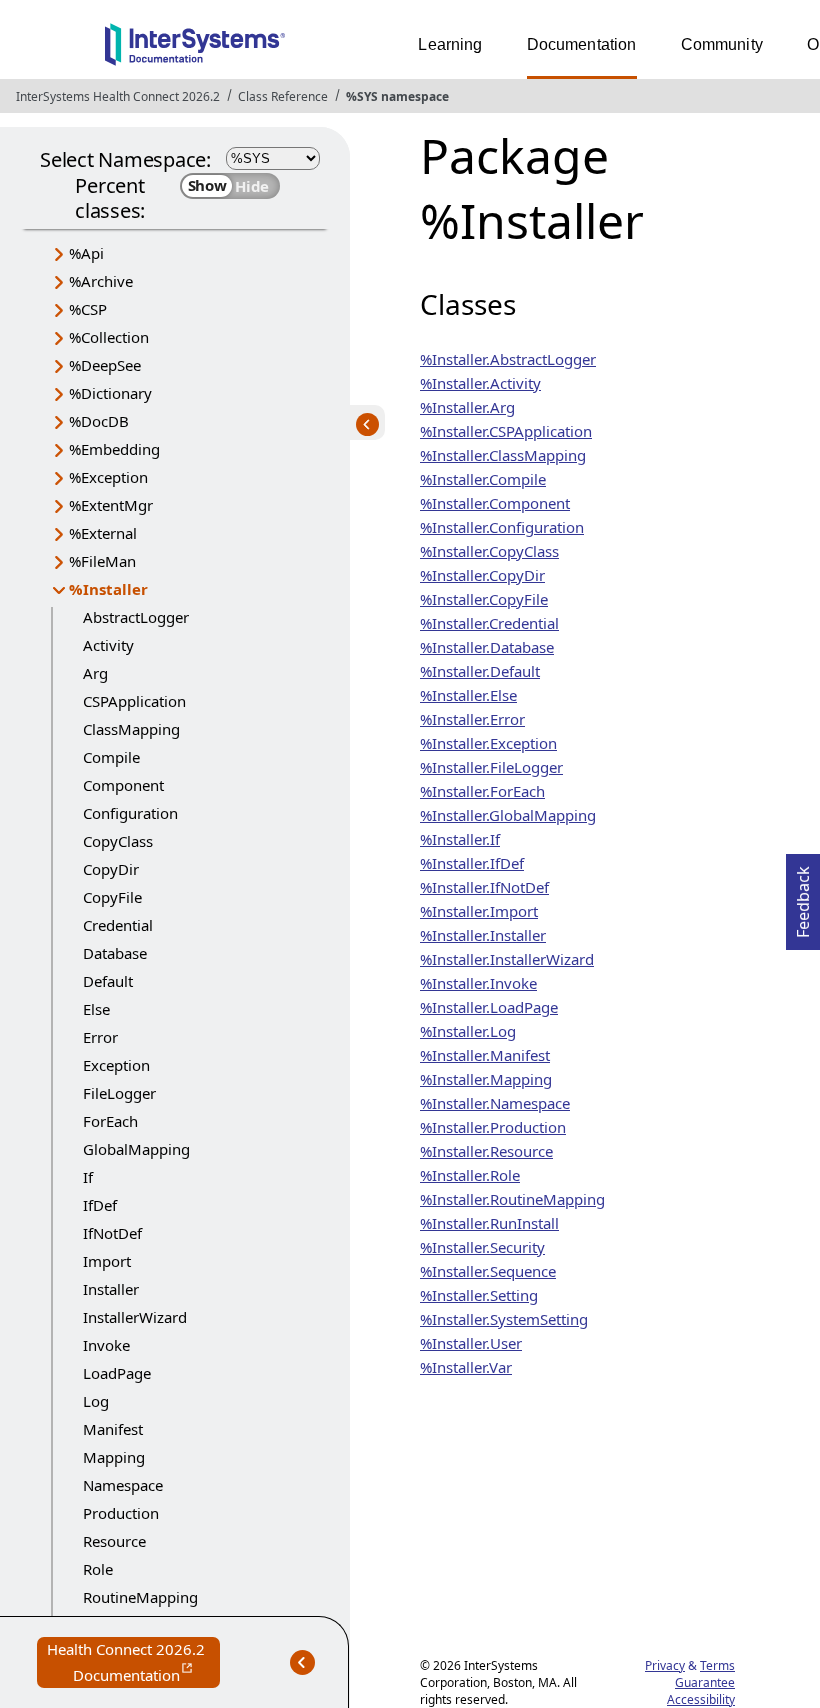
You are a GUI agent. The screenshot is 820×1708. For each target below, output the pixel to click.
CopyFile (112, 897)
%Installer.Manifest (485, 1055)
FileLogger (119, 1093)
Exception (116, 1065)
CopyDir (111, 869)
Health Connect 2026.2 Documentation (133, 1663)
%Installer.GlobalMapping (508, 815)
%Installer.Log (468, 1031)
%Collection (109, 337)
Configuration (130, 813)
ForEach (110, 1121)
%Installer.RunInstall (489, 1223)
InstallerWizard (135, 1317)
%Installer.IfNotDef (484, 887)
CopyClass (118, 841)
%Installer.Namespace (495, 1103)
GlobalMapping (136, 1149)
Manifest (113, 1429)
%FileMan (102, 561)
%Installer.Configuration (502, 527)
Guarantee (705, 1682)
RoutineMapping (140, 1597)
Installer (111, 1289)
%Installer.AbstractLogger (508, 359)
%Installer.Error (472, 719)
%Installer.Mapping (486, 1079)
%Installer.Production (493, 1127)
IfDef (100, 1205)
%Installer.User (471, 1343)
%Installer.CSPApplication (506, 431)
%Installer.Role (470, 1175)
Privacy (665, 1665)
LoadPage (117, 1373)
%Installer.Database (487, 647)
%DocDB (99, 421)
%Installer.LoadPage (489, 1007)
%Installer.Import (479, 911)
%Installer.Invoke (478, 983)
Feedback (803, 896)
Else (96, 1009)
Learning (450, 44)
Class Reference (283, 96)
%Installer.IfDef (472, 863)
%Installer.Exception (488, 743)
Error (100, 1037)
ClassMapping (131, 729)
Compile (111, 757)
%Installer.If (460, 839)
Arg (95, 673)
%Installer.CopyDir (482, 575)
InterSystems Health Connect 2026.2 (118, 96)
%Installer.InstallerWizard (507, 959)
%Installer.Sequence (488, 1271)
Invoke (106, 1345)
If (88, 1177)
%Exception (108, 477)
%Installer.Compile (483, 479)
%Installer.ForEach (482, 791)
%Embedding (114, 449)
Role (98, 1569)
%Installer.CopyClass (489, 551)
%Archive (101, 281)
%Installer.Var (466, 1367)
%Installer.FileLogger (491, 767)
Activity (108, 645)
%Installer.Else (468, 695)
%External (103, 533)
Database (115, 953)
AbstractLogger (136, 617)
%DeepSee (105, 365)
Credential (118, 925)
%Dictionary (110, 393)
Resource (114, 1541)
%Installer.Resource (486, 1151)
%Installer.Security (482, 1247)
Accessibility (701, 1699)
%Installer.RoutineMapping (512, 1199)
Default (108, 981)
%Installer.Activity (480, 383)
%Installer (108, 589)
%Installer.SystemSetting (504, 1319)
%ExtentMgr (111, 505)
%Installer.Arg (467, 407)
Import (107, 1261)
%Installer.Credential (489, 623)
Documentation (582, 44)
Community (722, 44)
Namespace (123, 1485)
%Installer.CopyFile (484, 599)
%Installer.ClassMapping (503, 455)
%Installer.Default (480, 671)
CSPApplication (134, 701)
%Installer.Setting (479, 1295)
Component (123, 785)
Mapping (114, 1457)
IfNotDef (112, 1233)
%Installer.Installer (483, 935)
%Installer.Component (495, 503)
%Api (86, 253)
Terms (717, 1665)
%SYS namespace (397, 96)
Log (96, 1401)
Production (121, 1513)
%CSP (88, 309)
